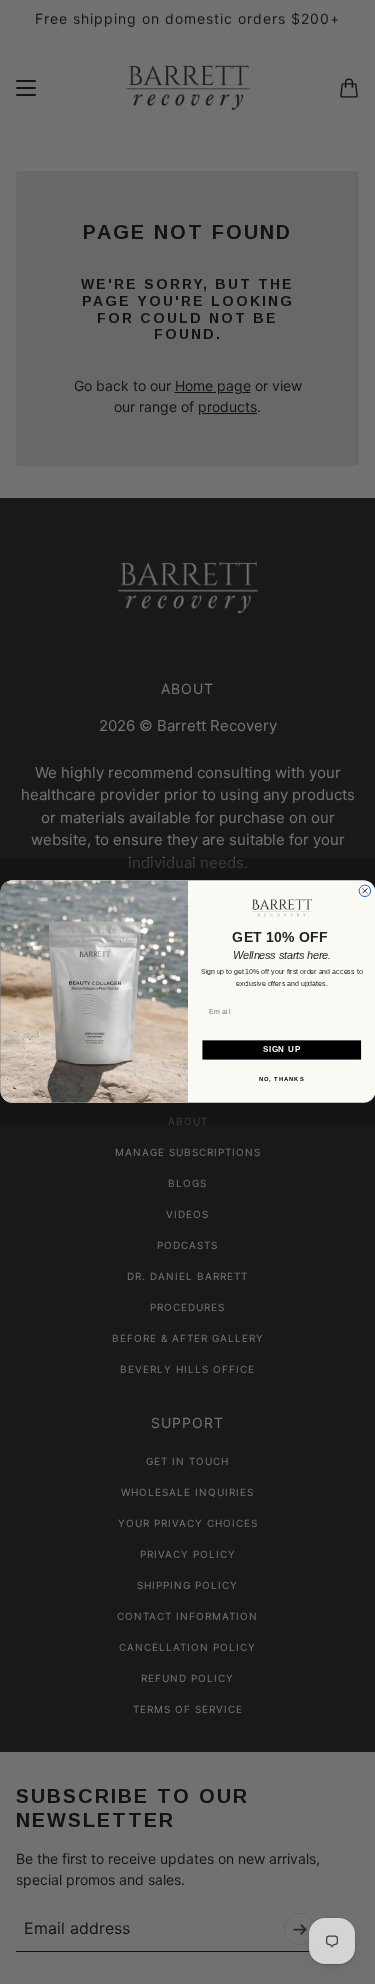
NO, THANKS (281, 1079)
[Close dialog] (365, 891)
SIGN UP (281, 1050)
